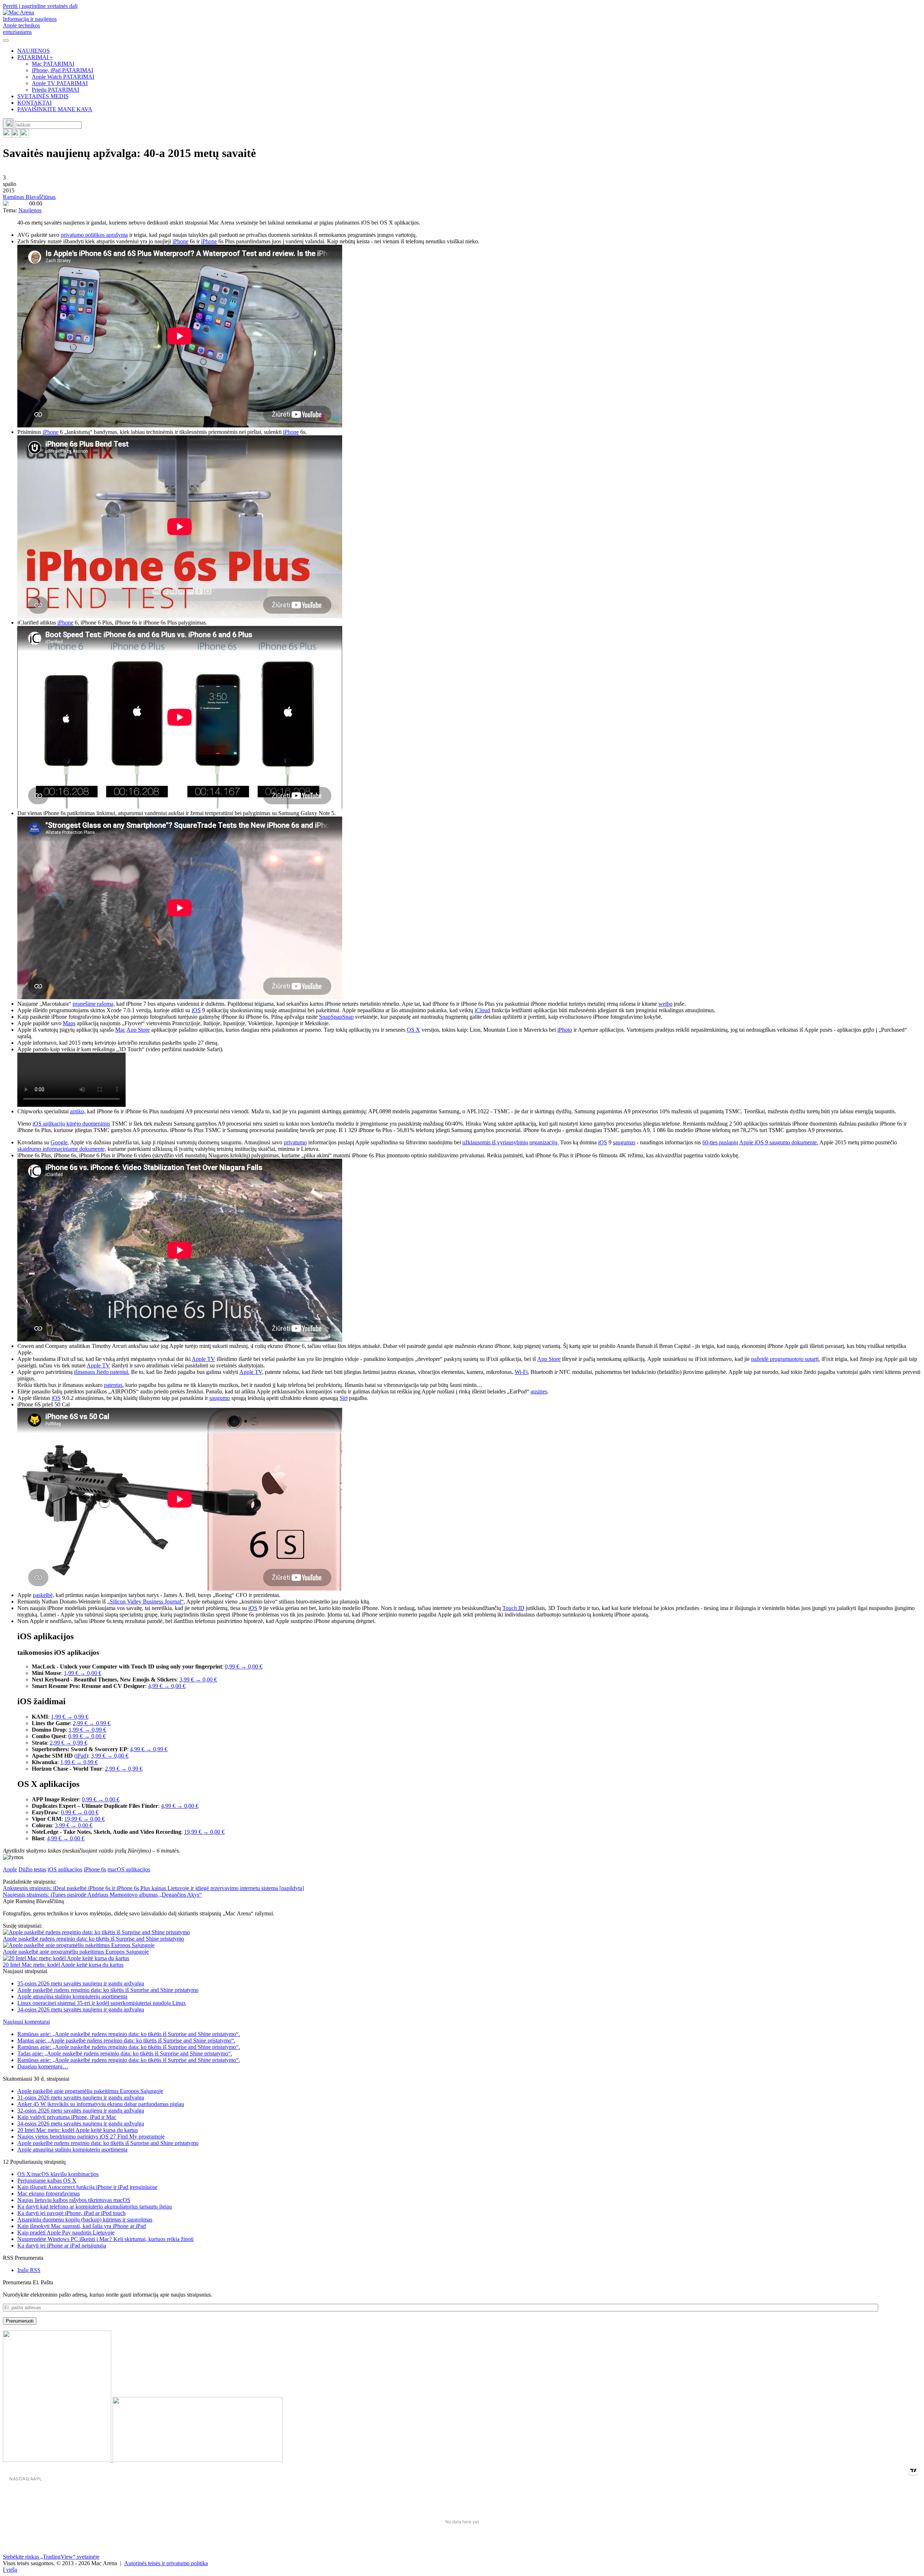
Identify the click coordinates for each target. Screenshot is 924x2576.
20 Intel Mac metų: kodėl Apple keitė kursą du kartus (63, 1965)
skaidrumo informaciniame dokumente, (62, 1149)
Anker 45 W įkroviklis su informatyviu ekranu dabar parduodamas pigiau (101, 2104)
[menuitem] (469, 51)
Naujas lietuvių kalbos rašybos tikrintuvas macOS (74, 2200)
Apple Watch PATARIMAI (63, 77)
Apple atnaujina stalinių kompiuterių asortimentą (72, 1996)
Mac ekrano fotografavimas (49, 2194)
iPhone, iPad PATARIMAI (62, 70)
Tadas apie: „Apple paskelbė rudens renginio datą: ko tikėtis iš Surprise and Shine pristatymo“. (125, 2053)
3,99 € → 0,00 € (198, 1679)
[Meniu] (6, 40)
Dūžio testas (32, 1869)
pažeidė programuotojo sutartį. (786, 1359)
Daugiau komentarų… (43, 2066)
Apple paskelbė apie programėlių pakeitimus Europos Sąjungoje (76, 1952)
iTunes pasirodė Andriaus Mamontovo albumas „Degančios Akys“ (102, 1895)
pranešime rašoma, (94, 1004)
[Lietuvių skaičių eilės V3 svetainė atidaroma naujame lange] (462, 2397)
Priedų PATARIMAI (55, 90)
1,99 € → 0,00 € (83, 1673)
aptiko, (78, 1111)
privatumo (295, 1142)
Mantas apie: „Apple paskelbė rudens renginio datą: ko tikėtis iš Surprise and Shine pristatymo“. (126, 2040)
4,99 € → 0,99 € (149, 1749)
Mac (120, 1030)
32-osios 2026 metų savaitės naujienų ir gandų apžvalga (81, 2111)
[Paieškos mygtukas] (8, 124)
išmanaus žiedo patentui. (102, 1372)
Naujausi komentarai (26, 2022)
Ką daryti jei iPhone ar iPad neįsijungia (62, 2246)
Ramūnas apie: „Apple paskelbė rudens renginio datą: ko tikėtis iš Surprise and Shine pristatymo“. (129, 2034)
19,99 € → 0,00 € (84, 1819)
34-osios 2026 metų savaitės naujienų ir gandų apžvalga (81, 2009)
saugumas (624, 1142)
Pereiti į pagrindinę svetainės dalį (40, 6)
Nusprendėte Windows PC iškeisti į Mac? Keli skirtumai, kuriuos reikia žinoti (105, 2239)
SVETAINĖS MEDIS (43, 96)
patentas (113, 1385)
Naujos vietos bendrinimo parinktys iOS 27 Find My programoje (91, 2136)
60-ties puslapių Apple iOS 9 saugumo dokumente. (760, 1142)
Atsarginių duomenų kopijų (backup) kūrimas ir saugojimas (85, 2220)
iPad (81, 1756)
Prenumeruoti (20, 2321)
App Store (138, 1030)
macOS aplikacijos (129, 1869)
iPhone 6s (95, 1869)
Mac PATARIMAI (53, 64)
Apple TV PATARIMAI (60, 83)
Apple (10, 1869)
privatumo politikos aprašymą (94, 235)
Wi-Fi (521, 1372)
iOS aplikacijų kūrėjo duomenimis (71, 1124)
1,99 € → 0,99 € (70, 1717)
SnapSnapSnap (336, 1017)
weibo (665, 1004)
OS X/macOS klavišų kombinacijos (58, 2174)
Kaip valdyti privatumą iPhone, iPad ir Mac (67, 2117)
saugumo (220, 1398)
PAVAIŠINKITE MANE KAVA (55, 109)
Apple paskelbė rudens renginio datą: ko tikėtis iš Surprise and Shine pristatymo (93, 1939)
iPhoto (565, 1030)
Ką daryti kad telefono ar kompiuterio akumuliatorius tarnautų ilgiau (95, 2207)
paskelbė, (43, 1595)
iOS (196, 1010)
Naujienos (30, 210)
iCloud (482, 1010)
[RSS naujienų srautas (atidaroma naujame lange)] (7, 136)
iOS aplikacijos (65, 1869)
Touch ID (513, 1608)
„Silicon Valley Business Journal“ (145, 1602)
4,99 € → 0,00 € (167, 1686)
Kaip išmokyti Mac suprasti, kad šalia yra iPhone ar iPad (82, 2226)
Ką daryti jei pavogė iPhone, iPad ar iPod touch (71, 2213)
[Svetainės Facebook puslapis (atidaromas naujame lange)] (16, 136)
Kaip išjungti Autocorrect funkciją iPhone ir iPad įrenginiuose (87, 2187)
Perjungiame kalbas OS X (47, 2181)
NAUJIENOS (34, 51)
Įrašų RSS (29, 2270)
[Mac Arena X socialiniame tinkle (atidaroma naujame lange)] (25, 136)
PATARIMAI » (35, 57)
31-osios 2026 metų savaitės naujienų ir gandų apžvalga (81, 2098)
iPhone (180, 241)
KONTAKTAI (34, 103)
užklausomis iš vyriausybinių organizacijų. (511, 1142)
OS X (413, 1030)
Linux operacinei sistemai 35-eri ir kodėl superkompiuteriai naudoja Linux (102, 2003)
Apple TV (203, 1359)
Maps (69, 1023)
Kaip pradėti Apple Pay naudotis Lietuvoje (66, 2233)
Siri (344, 1398)
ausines (539, 1391)
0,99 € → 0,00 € (244, 1666)
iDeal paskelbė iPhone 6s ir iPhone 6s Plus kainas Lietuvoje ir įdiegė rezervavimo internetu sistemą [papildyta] (153, 1888)
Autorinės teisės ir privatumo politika (166, 2563)
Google (59, 1142)
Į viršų (10, 2570)
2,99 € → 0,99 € (92, 1723)
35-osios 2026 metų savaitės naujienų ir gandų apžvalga (81, 1983)
